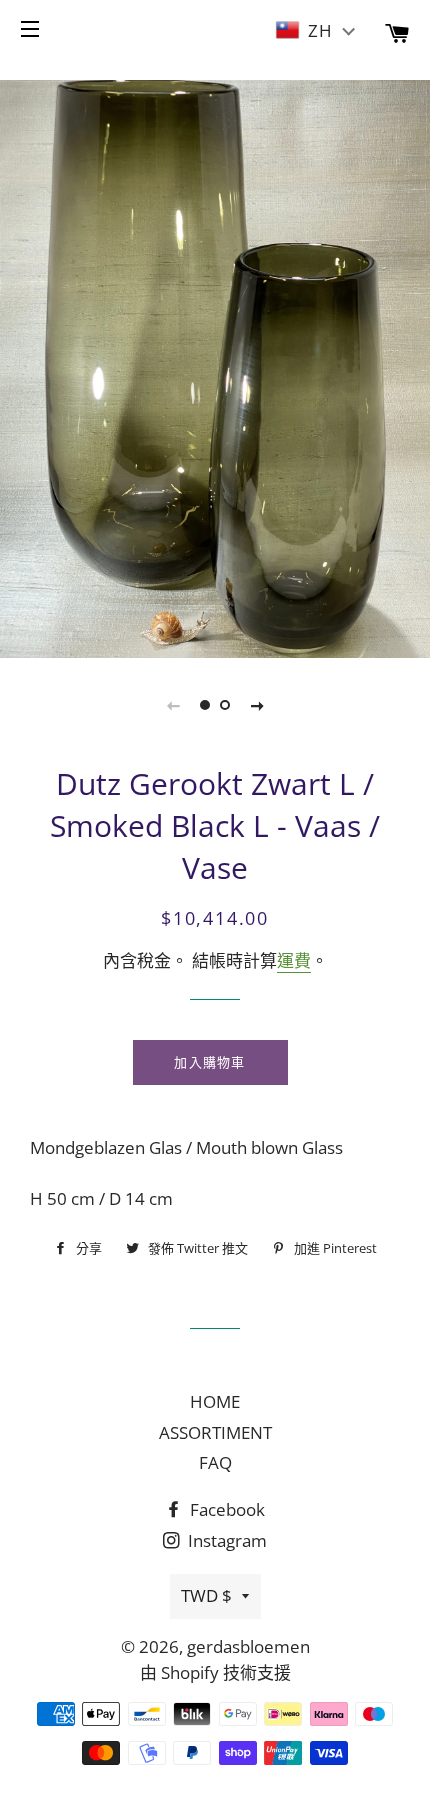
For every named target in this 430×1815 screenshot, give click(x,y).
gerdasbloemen (248, 1646)
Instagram (225, 1540)
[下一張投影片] (257, 705)
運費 (294, 960)
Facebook (225, 1509)
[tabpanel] (215, 366)
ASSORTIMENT (215, 1432)
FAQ (215, 1462)
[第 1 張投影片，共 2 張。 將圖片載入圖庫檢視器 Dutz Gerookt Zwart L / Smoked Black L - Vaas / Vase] (205, 705)
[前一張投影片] (173, 705)
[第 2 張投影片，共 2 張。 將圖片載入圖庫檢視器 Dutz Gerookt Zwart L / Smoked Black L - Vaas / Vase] (225, 705)
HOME (215, 1401)
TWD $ (206, 1595)
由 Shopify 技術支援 (215, 1672)
